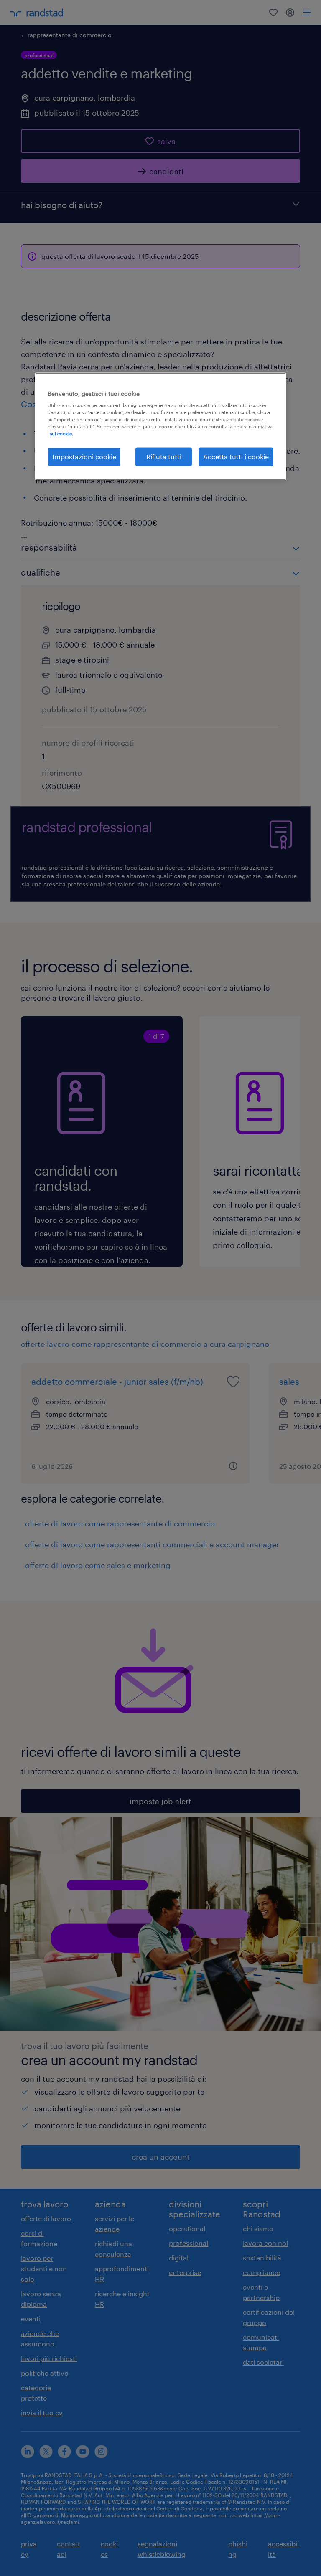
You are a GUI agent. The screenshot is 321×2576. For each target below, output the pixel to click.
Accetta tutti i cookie (236, 457)
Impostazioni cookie (84, 457)
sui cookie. (61, 434)
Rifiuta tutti (164, 457)
